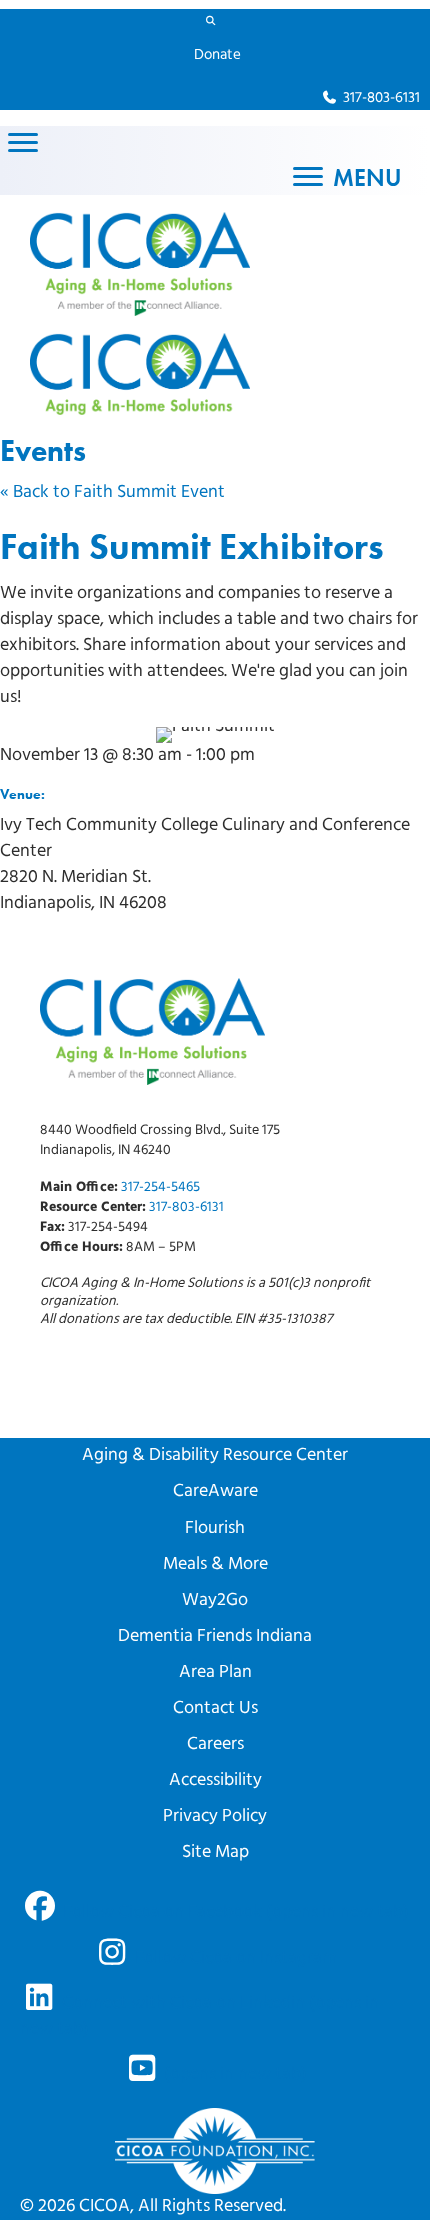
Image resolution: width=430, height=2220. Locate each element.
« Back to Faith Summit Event (112, 493)
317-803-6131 (186, 1207)
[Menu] (23, 143)
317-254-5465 (160, 1187)
